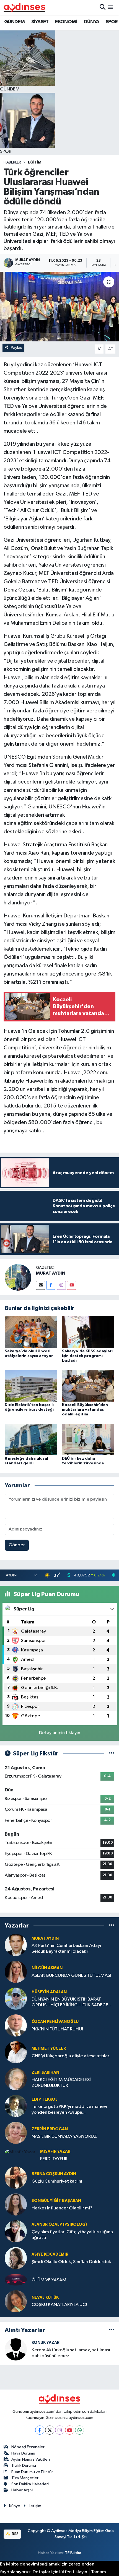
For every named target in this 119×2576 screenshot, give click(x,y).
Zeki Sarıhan (45, 2073)
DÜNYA (92, 22)
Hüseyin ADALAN (49, 1992)
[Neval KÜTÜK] (16, 2301)
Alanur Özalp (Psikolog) (59, 2225)
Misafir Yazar (55, 2151)
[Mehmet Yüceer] (16, 2052)
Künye (15, 2506)
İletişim (35, 2506)
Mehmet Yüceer (49, 2049)
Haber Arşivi (22, 2490)
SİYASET (40, 22)
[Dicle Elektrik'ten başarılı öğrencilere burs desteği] (31, 1386)
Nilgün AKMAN (47, 1968)
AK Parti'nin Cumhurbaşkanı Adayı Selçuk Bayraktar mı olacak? (66, 1949)
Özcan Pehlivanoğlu (55, 2022)
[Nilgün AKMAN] (16, 1972)
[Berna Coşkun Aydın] (16, 2177)
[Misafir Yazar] (20, 2152)
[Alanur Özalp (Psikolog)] (16, 2231)
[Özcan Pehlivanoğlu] (16, 2025)
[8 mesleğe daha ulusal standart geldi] (31, 1439)
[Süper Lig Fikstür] (112, 1754)
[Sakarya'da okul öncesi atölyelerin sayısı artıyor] (31, 1332)
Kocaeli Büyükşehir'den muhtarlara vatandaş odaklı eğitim (85, 1410)
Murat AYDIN (45, 1938)
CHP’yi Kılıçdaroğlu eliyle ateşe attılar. (71, 2056)
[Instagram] (61, 1285)
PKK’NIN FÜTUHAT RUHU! (57, 2029)
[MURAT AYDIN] (18, 1277)
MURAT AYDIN (51, 1273)
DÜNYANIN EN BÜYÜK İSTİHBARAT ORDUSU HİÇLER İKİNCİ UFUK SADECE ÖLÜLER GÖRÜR (70, 2003)
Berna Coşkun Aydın (54, 2174)
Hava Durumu (23, 2453)
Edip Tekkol (45, 2099)
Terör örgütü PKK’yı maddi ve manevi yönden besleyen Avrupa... (69, 2110)
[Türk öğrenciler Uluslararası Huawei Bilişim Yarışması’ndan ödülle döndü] (59, 307)
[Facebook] (51, 1285)
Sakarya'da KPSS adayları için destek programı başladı (87, 1356)
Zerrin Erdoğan (50, 2129)
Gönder (17, 1545)
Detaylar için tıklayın (60, 1733)
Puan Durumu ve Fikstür (32, 2472)
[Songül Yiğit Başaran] (16, 2204)
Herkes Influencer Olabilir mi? (62, 2208)
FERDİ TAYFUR (54, 2159)
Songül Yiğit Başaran (56, 2201)
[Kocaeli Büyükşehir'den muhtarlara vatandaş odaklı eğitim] (88, 1386)
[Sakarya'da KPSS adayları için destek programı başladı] (88, 1332)
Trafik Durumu (24, 2465)
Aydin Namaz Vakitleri (31, 2459)
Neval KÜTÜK (45, 2298)
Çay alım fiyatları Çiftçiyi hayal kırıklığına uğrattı (72, 2235)
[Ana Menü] (111, 7)
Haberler (12, 162)
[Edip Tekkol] (16, 2106)
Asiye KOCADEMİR (50, 2254)
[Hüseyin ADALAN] (16, 1998)
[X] (50, 2430)
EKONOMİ (66, 22)
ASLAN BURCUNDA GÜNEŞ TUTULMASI (71, 1976)
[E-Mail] (41, 1285)
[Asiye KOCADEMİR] (16, 2258)
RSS (15, 2534)
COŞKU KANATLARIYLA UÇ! (59, 2305)
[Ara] (103, 7)
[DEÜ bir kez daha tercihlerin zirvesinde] (88, 1439)
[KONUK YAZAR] (16, 2349)
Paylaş (16, 348)
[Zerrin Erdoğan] (16, 2133)
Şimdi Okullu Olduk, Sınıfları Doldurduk (71, 2262)
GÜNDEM (14, 22)
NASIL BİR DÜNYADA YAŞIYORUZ (64, 2137)
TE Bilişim (73, 2553)
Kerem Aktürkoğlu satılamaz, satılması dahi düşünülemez (71, 2353)
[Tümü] (112, 1925)
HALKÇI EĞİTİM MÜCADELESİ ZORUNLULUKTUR (61, 2083)
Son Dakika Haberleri (30, 2484)
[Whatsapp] (80, 2430)
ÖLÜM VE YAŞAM (49, 2280)
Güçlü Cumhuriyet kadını (57, 2181)
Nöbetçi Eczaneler (28, 2447)
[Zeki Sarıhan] (16, 2079)
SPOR (112, 22)
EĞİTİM (35, 162)
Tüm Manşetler (25, 2478)
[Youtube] (72, 1285)
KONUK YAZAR (46, 2343)
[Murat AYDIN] (16, 1945)
